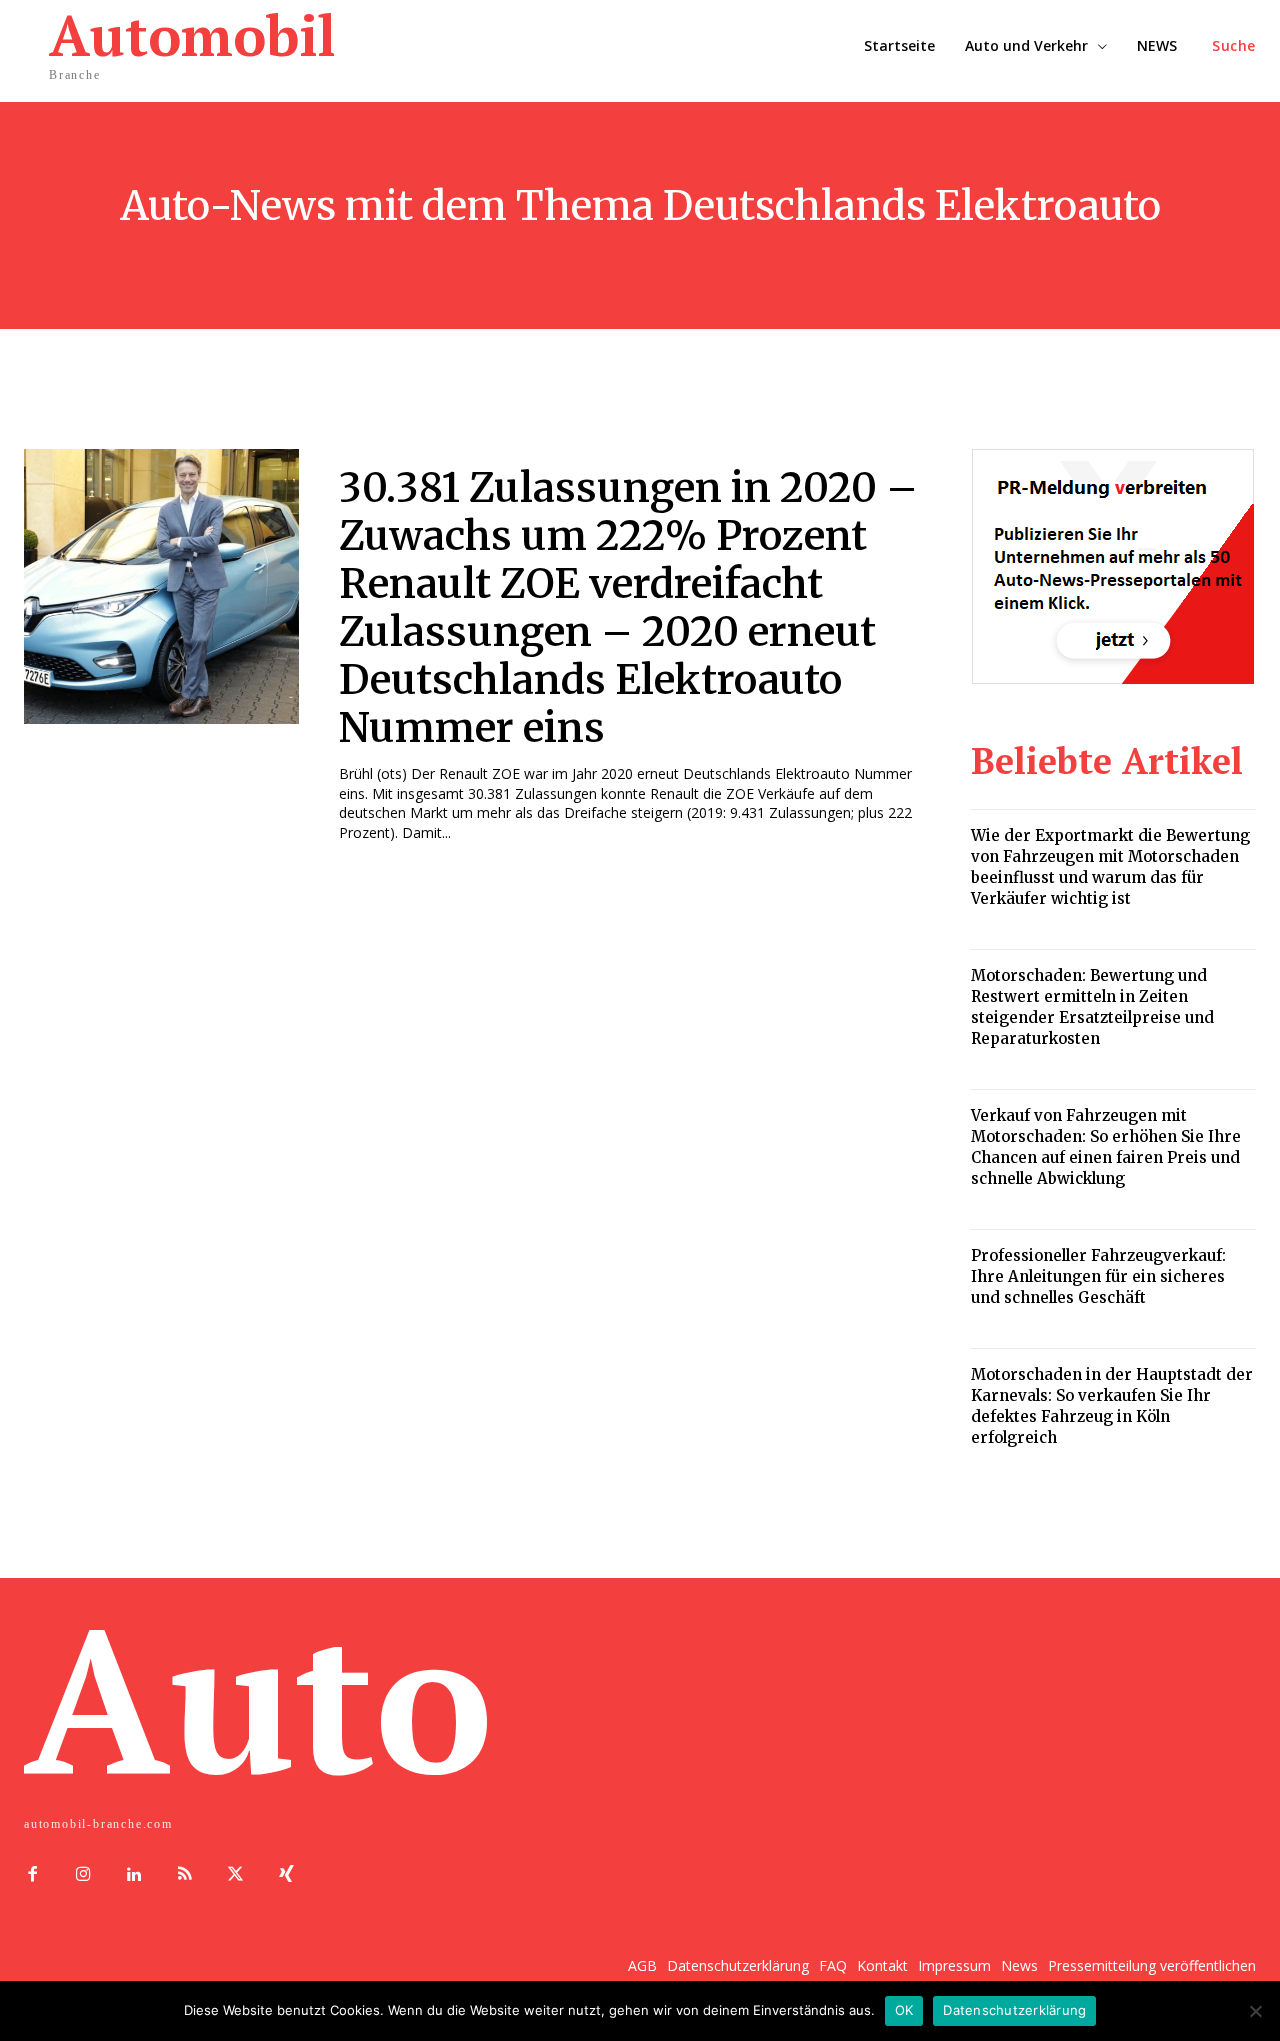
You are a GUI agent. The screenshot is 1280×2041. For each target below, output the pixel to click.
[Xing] (286, 1875)
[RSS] (184, 1875)
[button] (1234, 46)
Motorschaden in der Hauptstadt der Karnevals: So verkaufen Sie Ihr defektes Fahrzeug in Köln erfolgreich (1112, 1406)
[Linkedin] (134, 1875)
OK (904, 2010)
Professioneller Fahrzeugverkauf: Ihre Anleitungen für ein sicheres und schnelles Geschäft (1098, 1276)
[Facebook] (32, 1875)
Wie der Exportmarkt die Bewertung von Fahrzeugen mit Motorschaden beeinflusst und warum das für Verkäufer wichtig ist (1110, 867)
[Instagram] (83, 1875)
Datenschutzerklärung (1014, 2010)
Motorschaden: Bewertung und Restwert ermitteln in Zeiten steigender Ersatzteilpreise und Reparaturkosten (1092, 1007)
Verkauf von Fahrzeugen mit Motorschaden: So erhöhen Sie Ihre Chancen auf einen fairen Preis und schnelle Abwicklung (1106, 1147)
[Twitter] (235, 1875)
